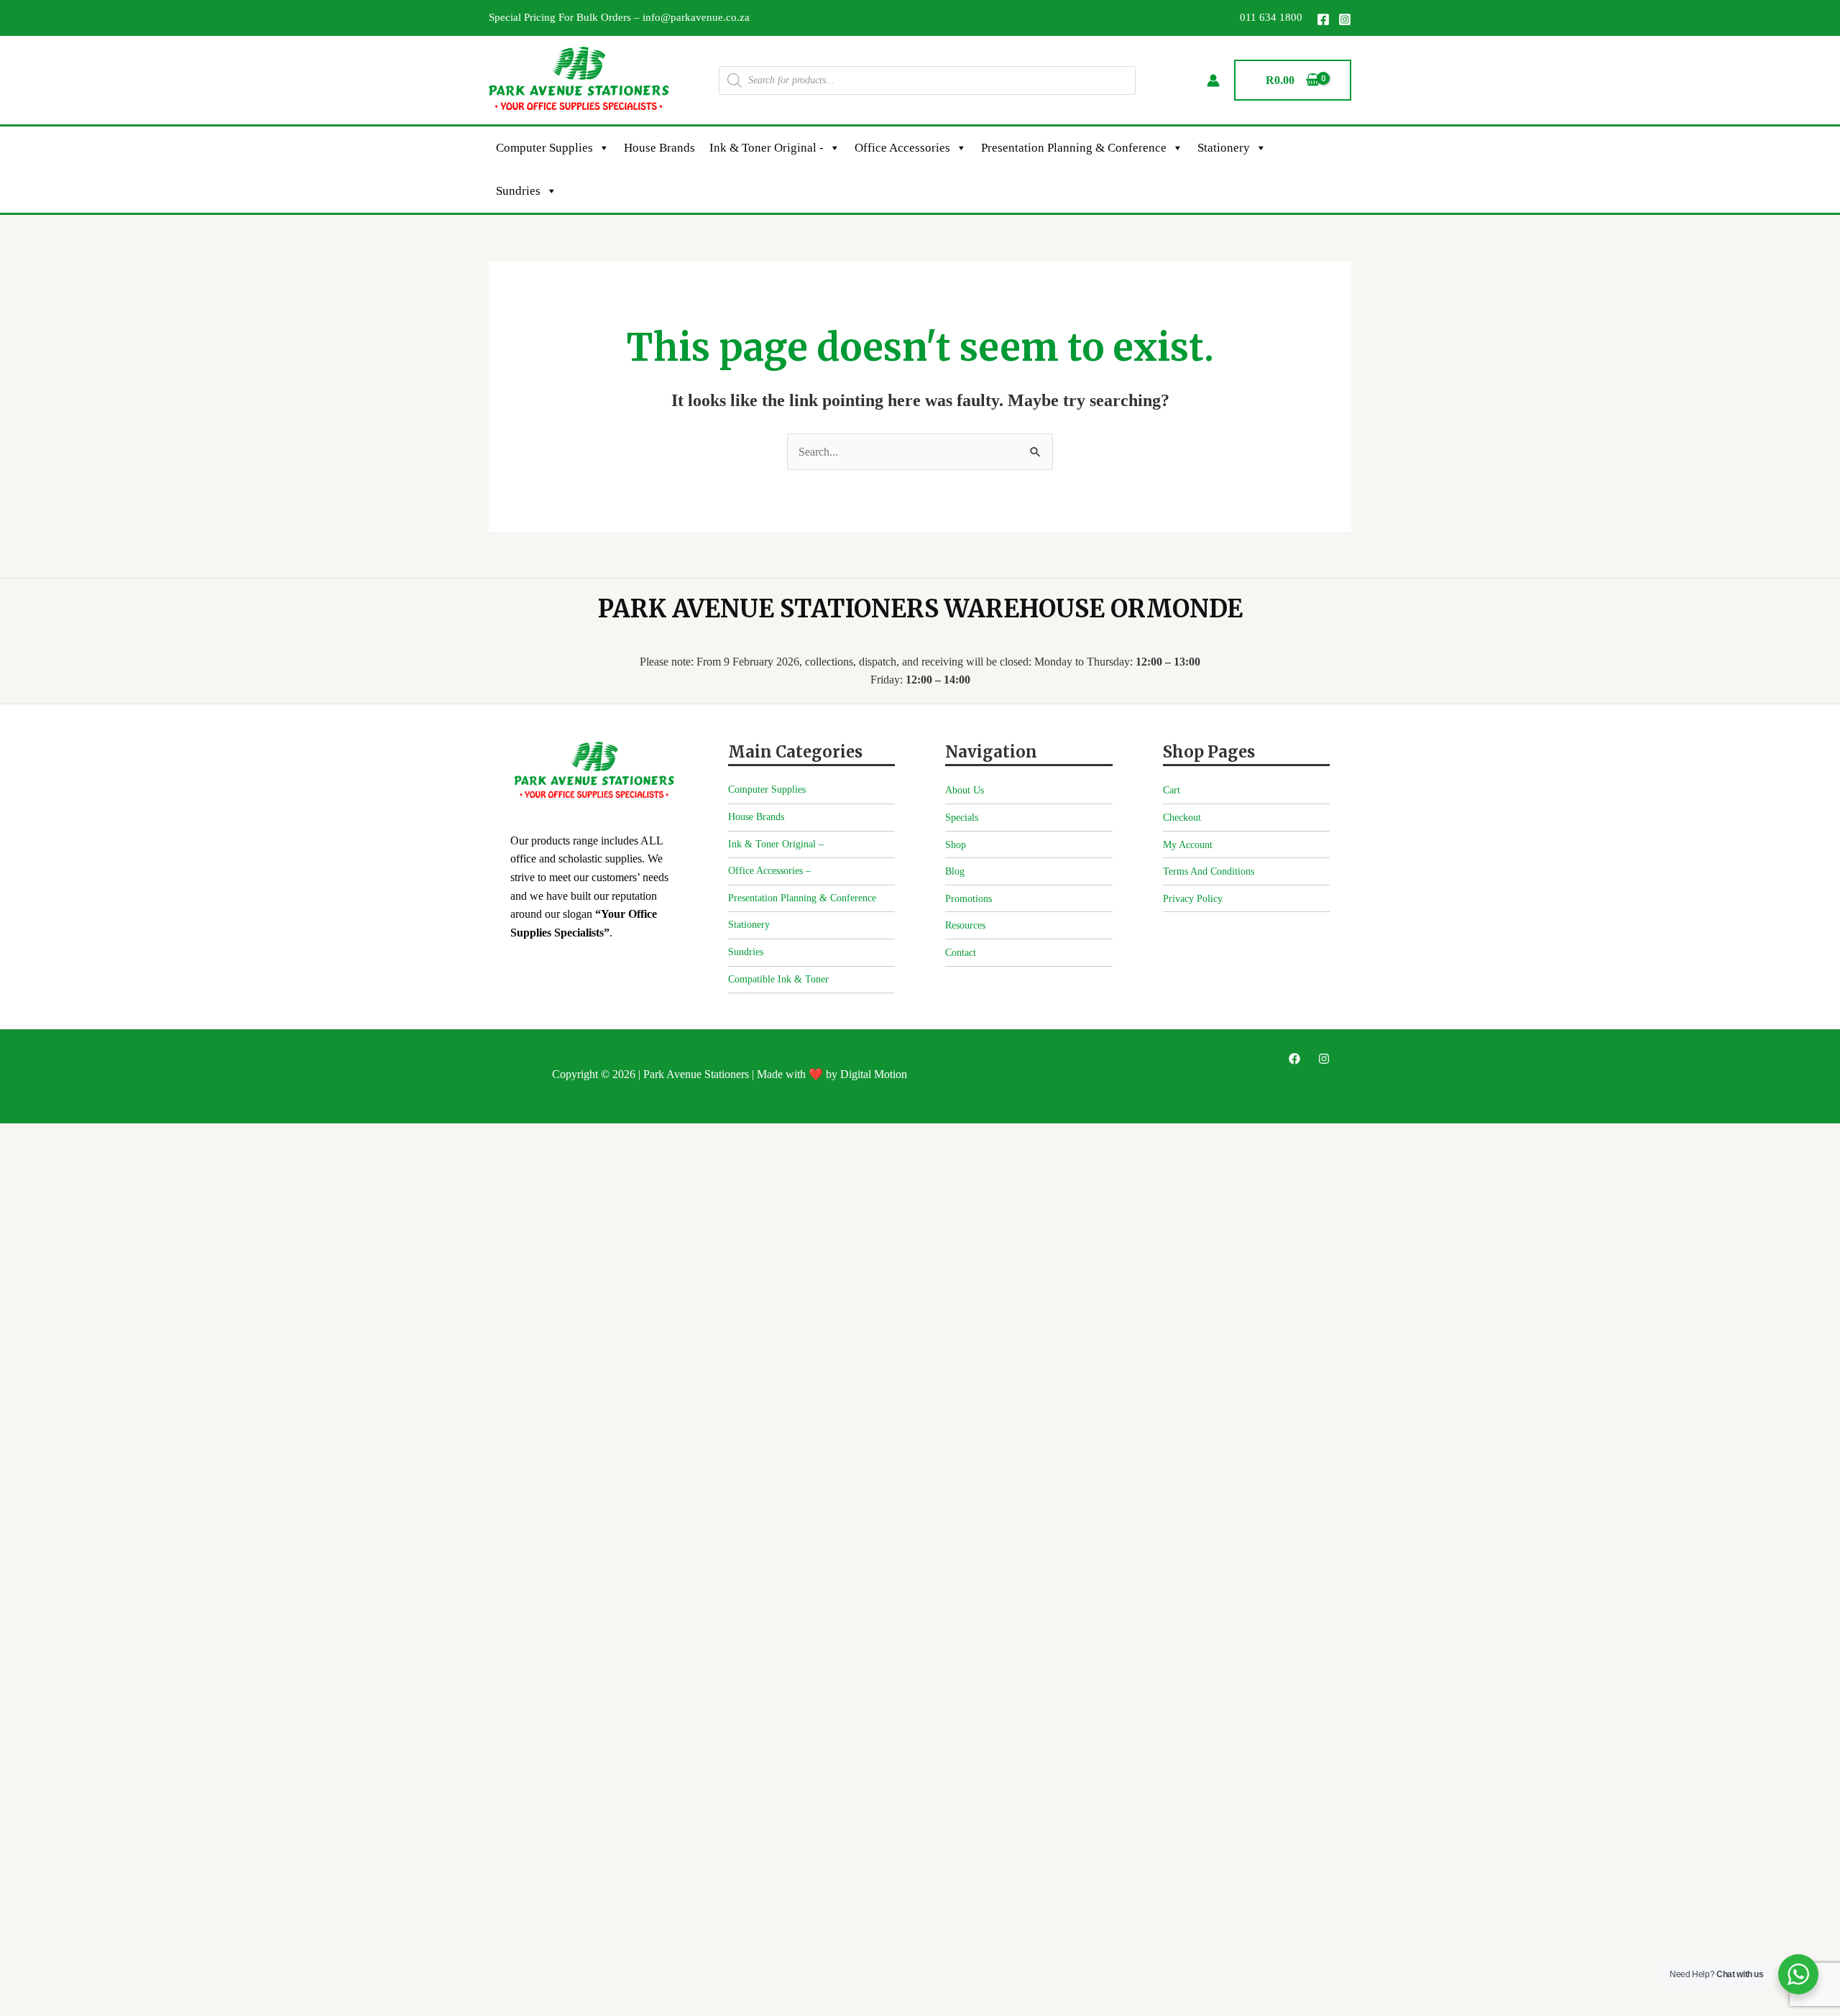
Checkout (1182, 818)
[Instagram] (1345, 19)
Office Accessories (902, 148)
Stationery (1224, 148)
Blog (955, 871)
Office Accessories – (769, 871)
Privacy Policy (1193, 899)
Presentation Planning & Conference (1074, 148)
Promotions (969, 899)
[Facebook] (1323, 19)
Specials (962, 818)
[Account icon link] (1213, 80)
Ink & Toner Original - (767, 148)
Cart (1172, 790)
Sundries (518, 191)
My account (1188, 845)
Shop (956, 845)
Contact (961, 953)
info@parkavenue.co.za (696, 17)
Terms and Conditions (1209, 871)
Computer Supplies (544, 148)
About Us (965, 790)
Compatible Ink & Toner (778, 979)
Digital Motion (874, 1074)
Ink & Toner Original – (776, 844)
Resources (965, 925)
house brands (659, 148)
